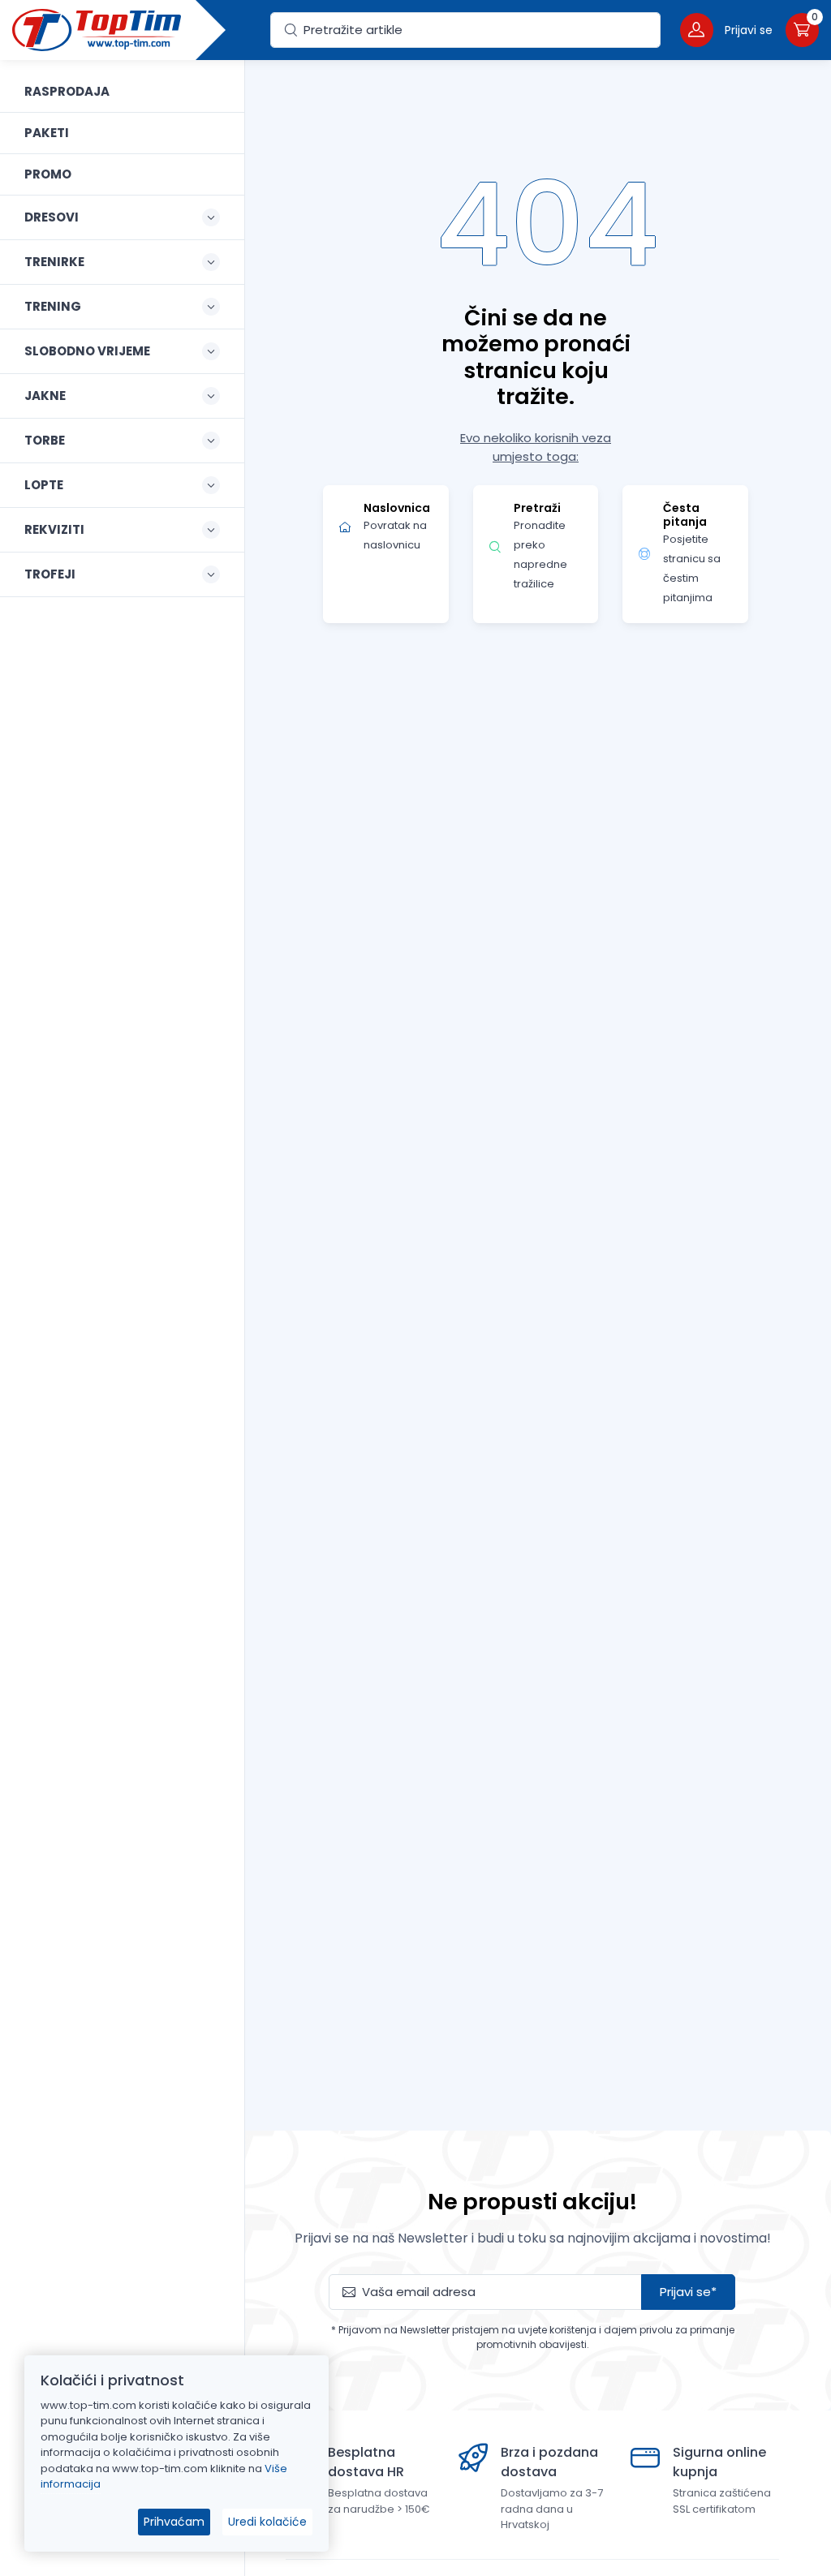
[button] (726, 30)
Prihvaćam (174, 2522)
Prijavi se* (688, 2292)
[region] (122, 1298)
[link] (122, 92)
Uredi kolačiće (267, 2522)
